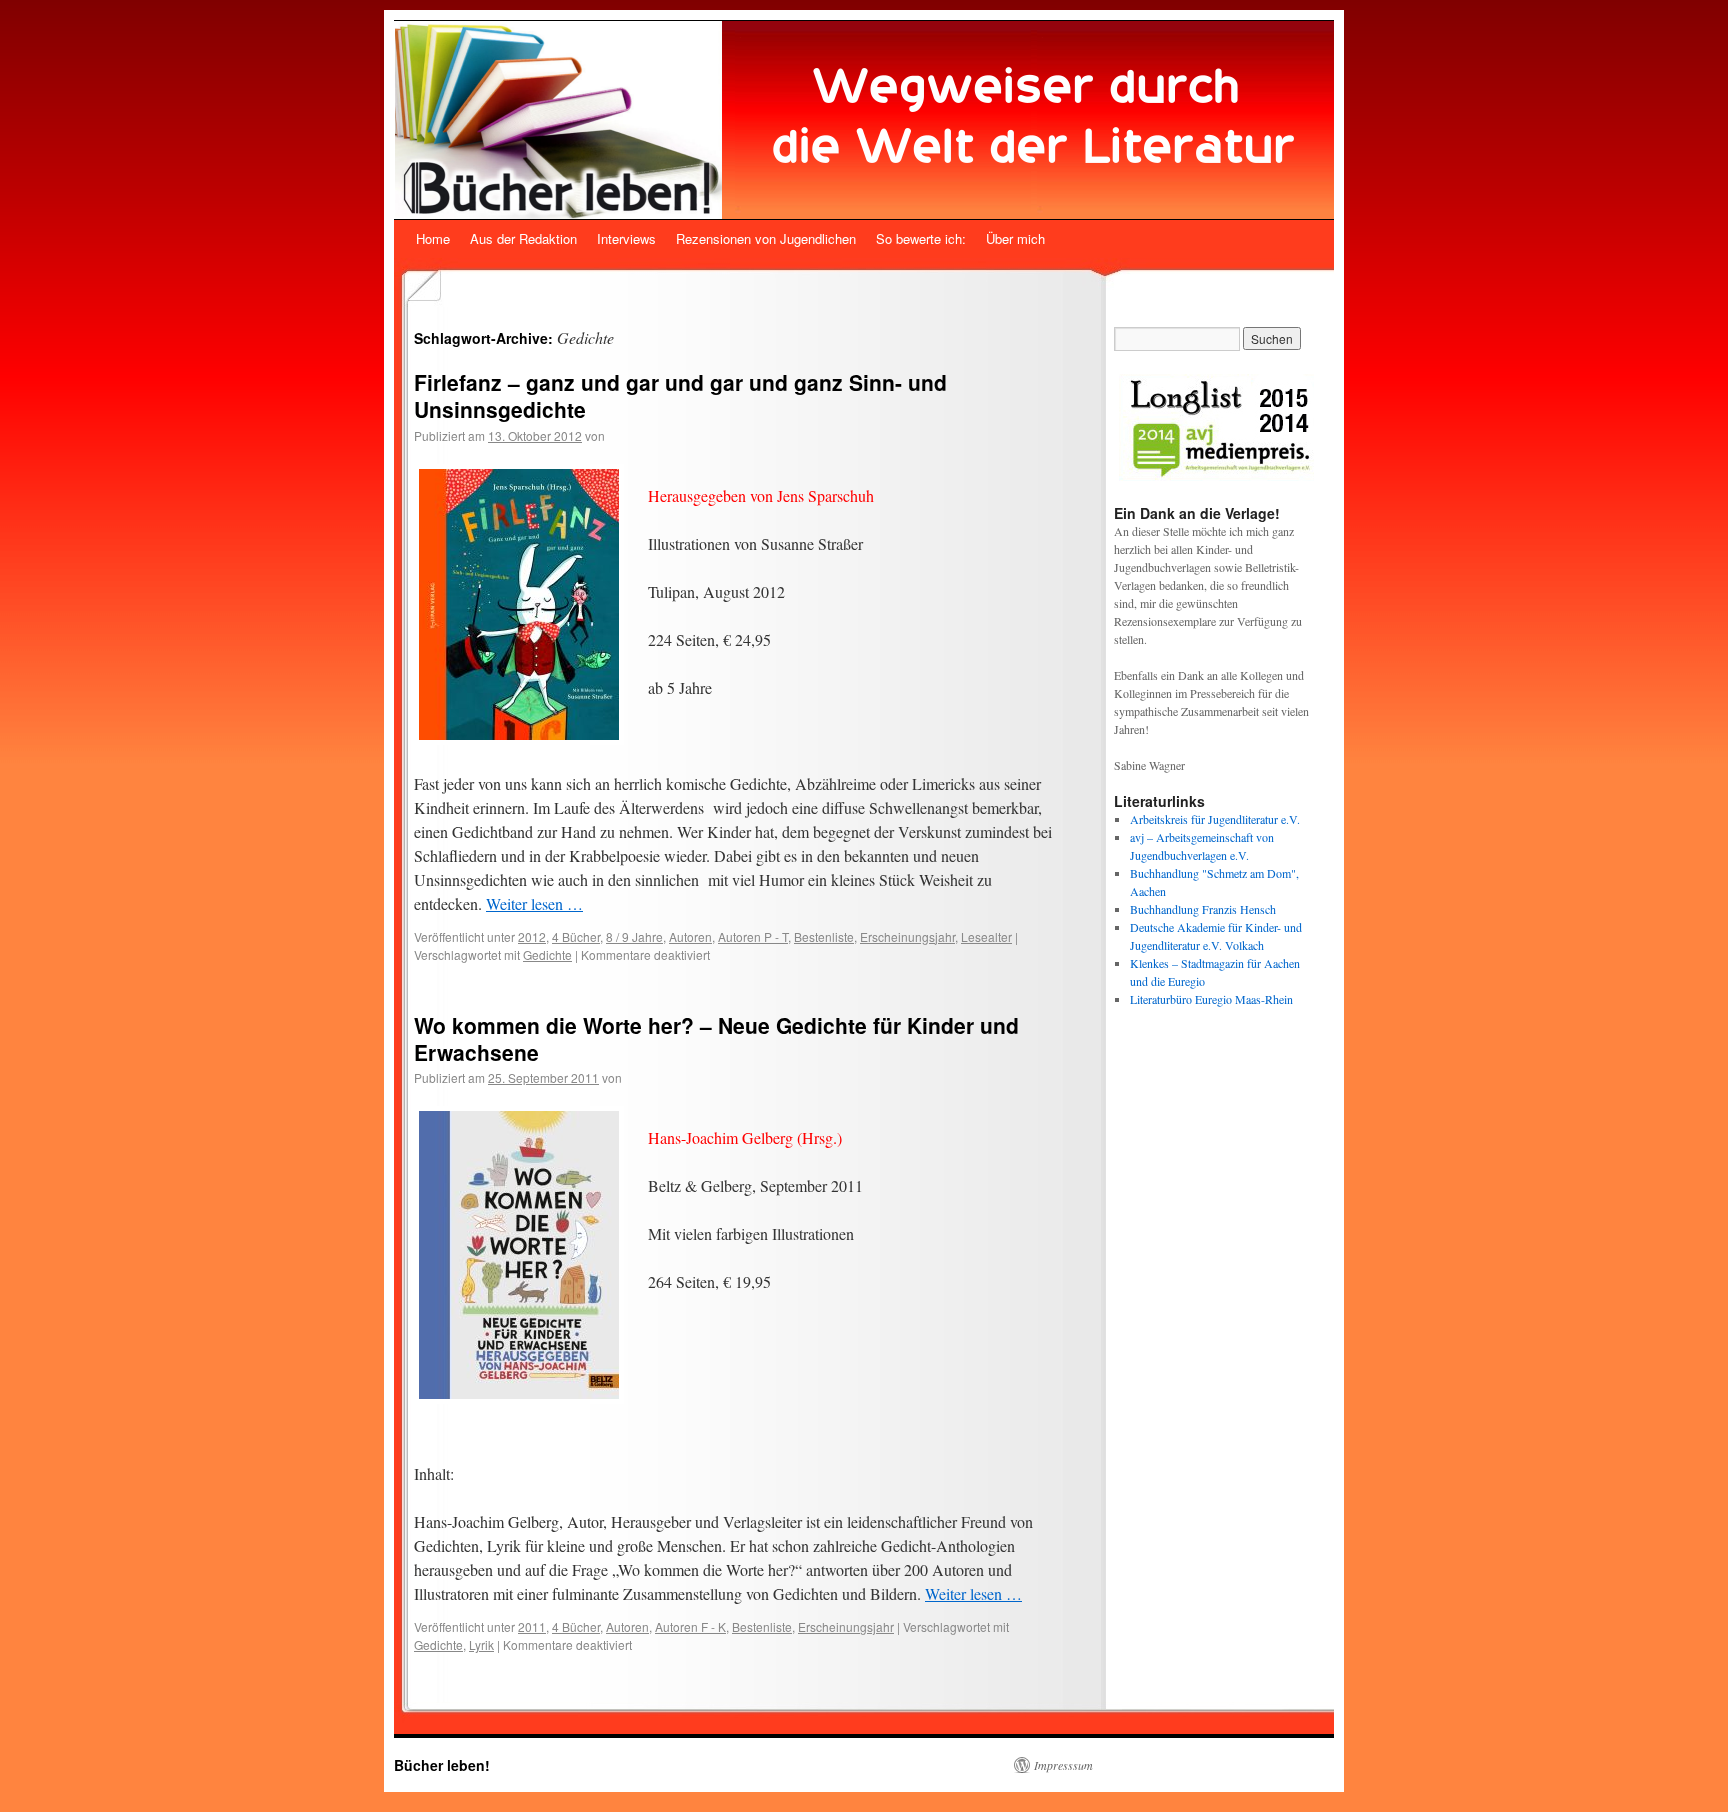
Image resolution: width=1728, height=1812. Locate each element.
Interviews (626, 238)
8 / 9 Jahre (634, 936)
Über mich (1015, 238)
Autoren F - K (690, 1626)
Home (433, 238)
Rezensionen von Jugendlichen (766, 238)
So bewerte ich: (921, 238)
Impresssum (1063, 1765)
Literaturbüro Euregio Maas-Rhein (1211, 999)
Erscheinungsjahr (907, 936)
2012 (532, 936)
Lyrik (481, 1644)
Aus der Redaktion (523, 238)
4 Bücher (576, 936)
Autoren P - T (753, 936)
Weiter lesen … (534, 903)
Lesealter (986, 936)
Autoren (690, 936)
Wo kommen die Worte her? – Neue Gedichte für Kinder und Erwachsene (716, 1038)
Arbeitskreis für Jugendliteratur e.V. (1215, 819)
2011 (532, 1626)
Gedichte (547, 954)
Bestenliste (824, 936)
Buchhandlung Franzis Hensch (1203, 909)
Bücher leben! (442, 1765)
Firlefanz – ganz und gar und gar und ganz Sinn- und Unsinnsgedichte (680, 395)
